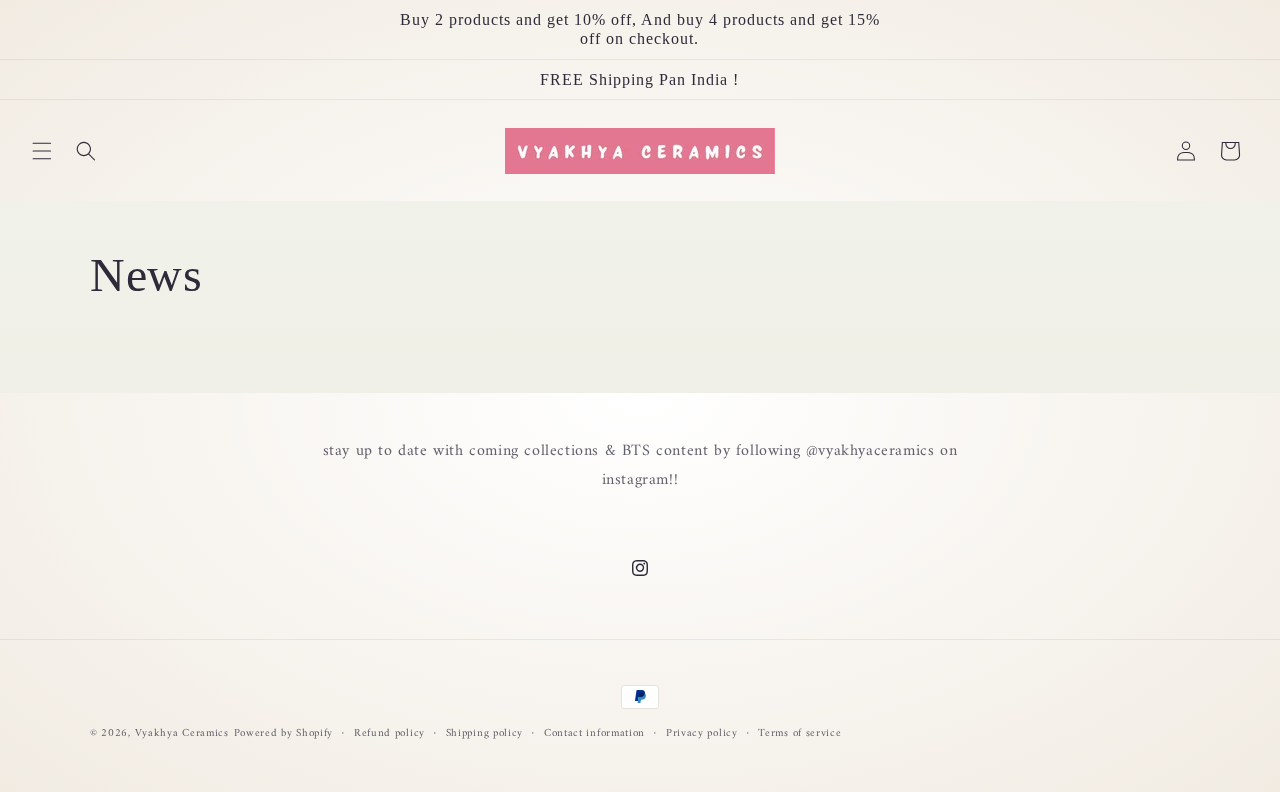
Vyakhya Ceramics (182, 733)
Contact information (594, 734)
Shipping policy (485, 734)
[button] (42, 151)
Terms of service (799, 734)
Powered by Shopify (284, 733)
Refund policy (389, 734)
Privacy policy (702, 734)
